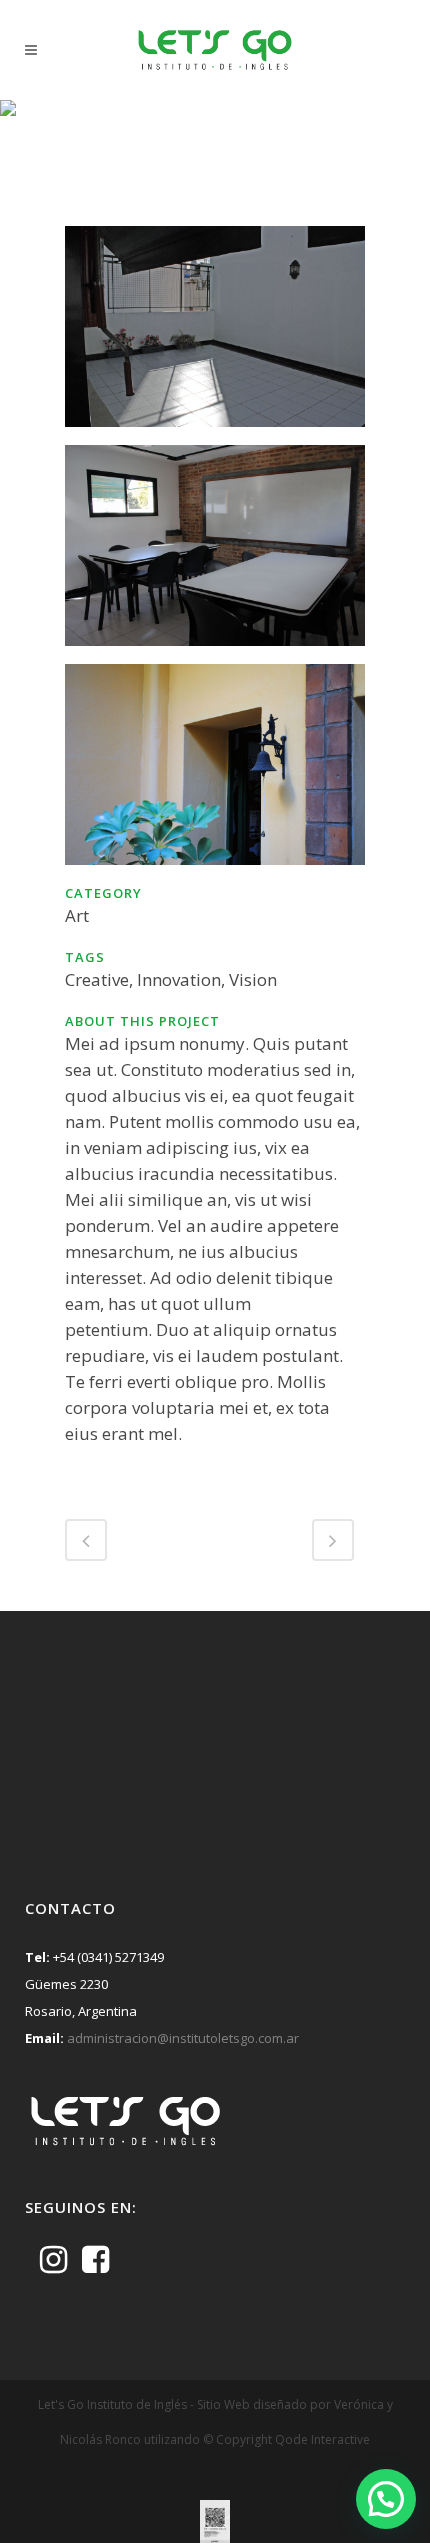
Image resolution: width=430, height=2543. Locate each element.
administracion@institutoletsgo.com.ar (183, 2038)
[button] (386, 2499)
